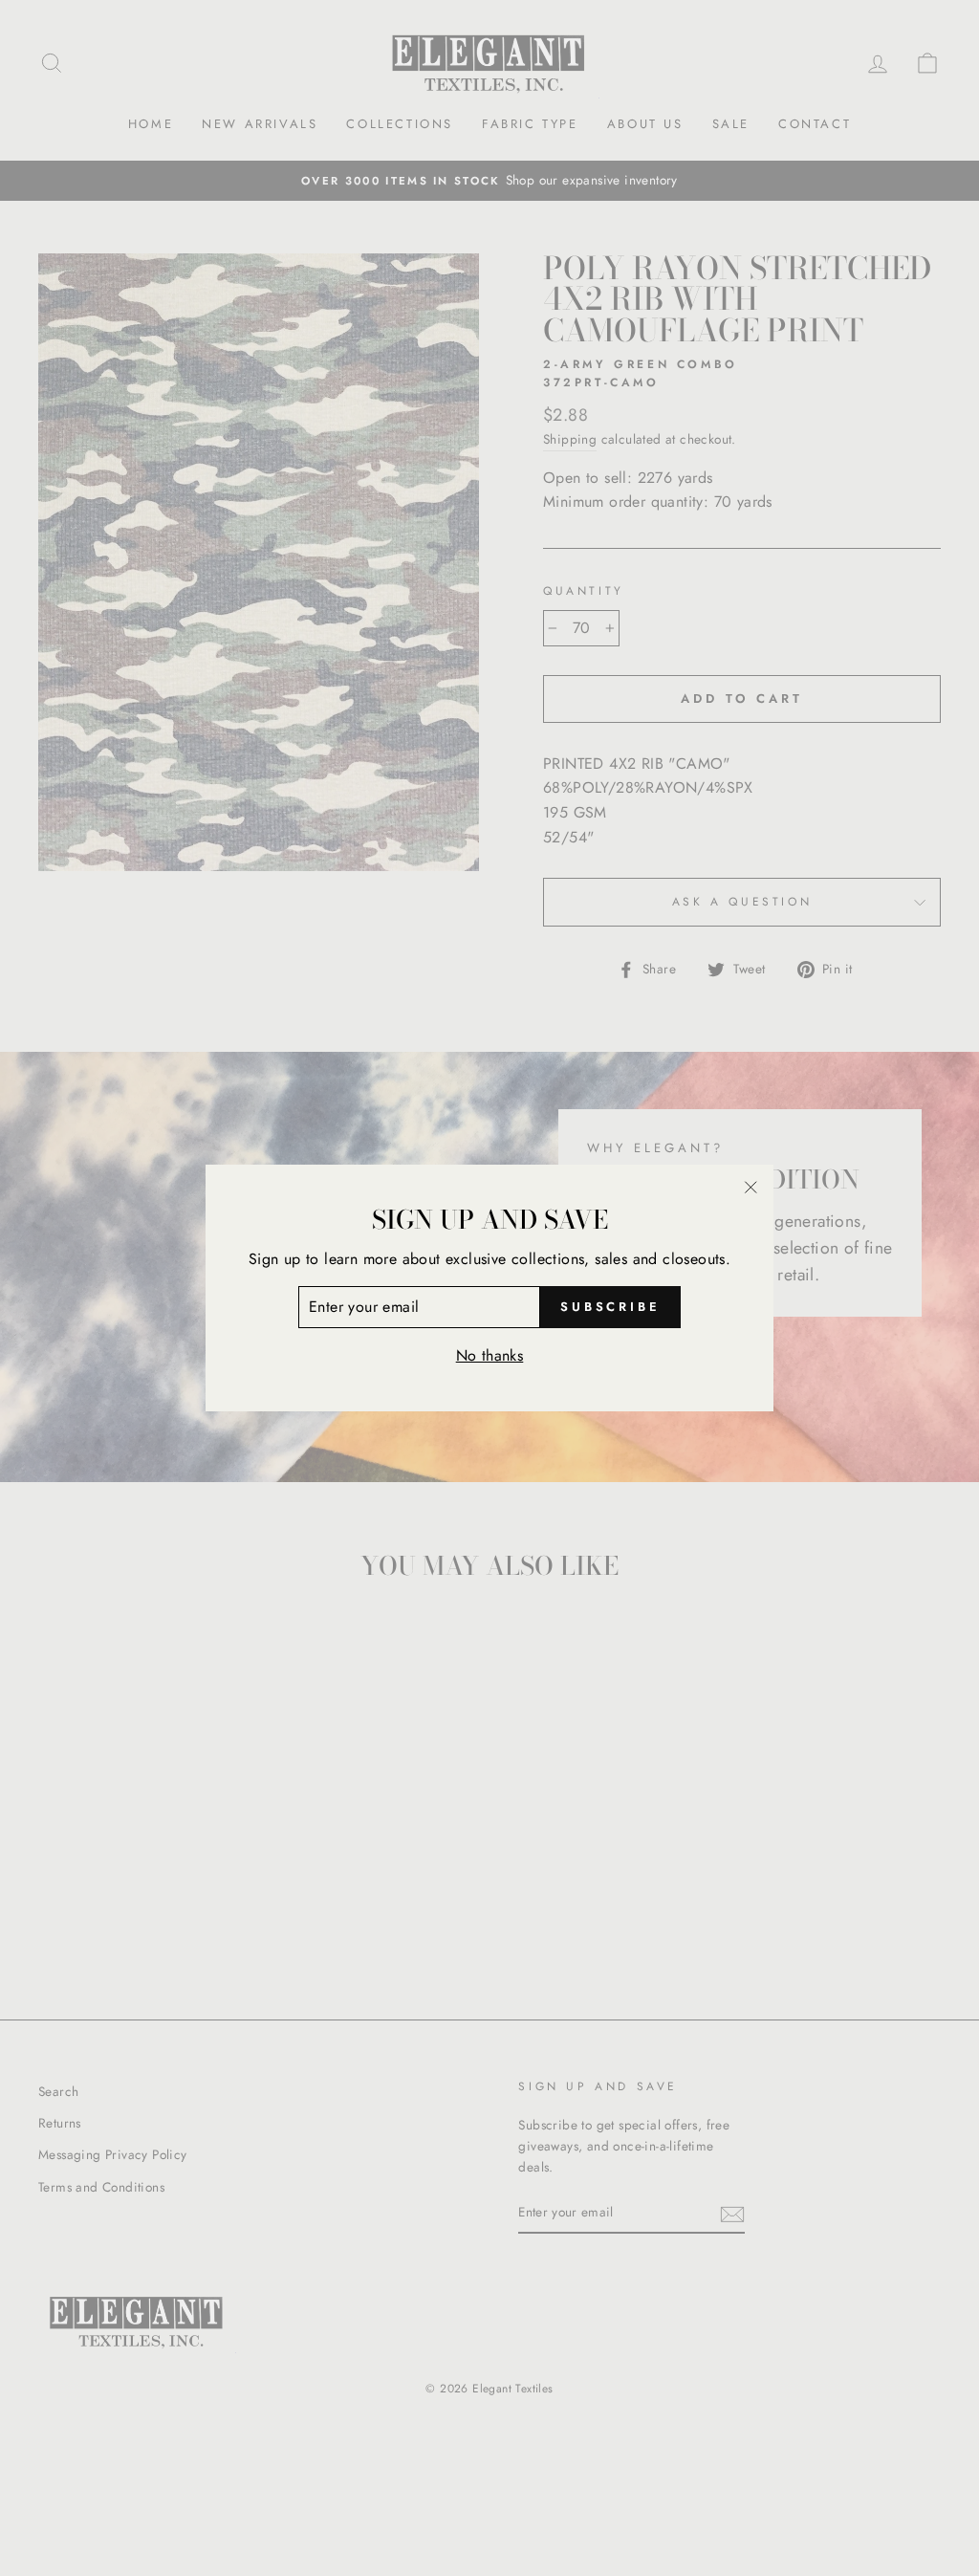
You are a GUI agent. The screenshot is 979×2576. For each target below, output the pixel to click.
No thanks (490, 1355)
